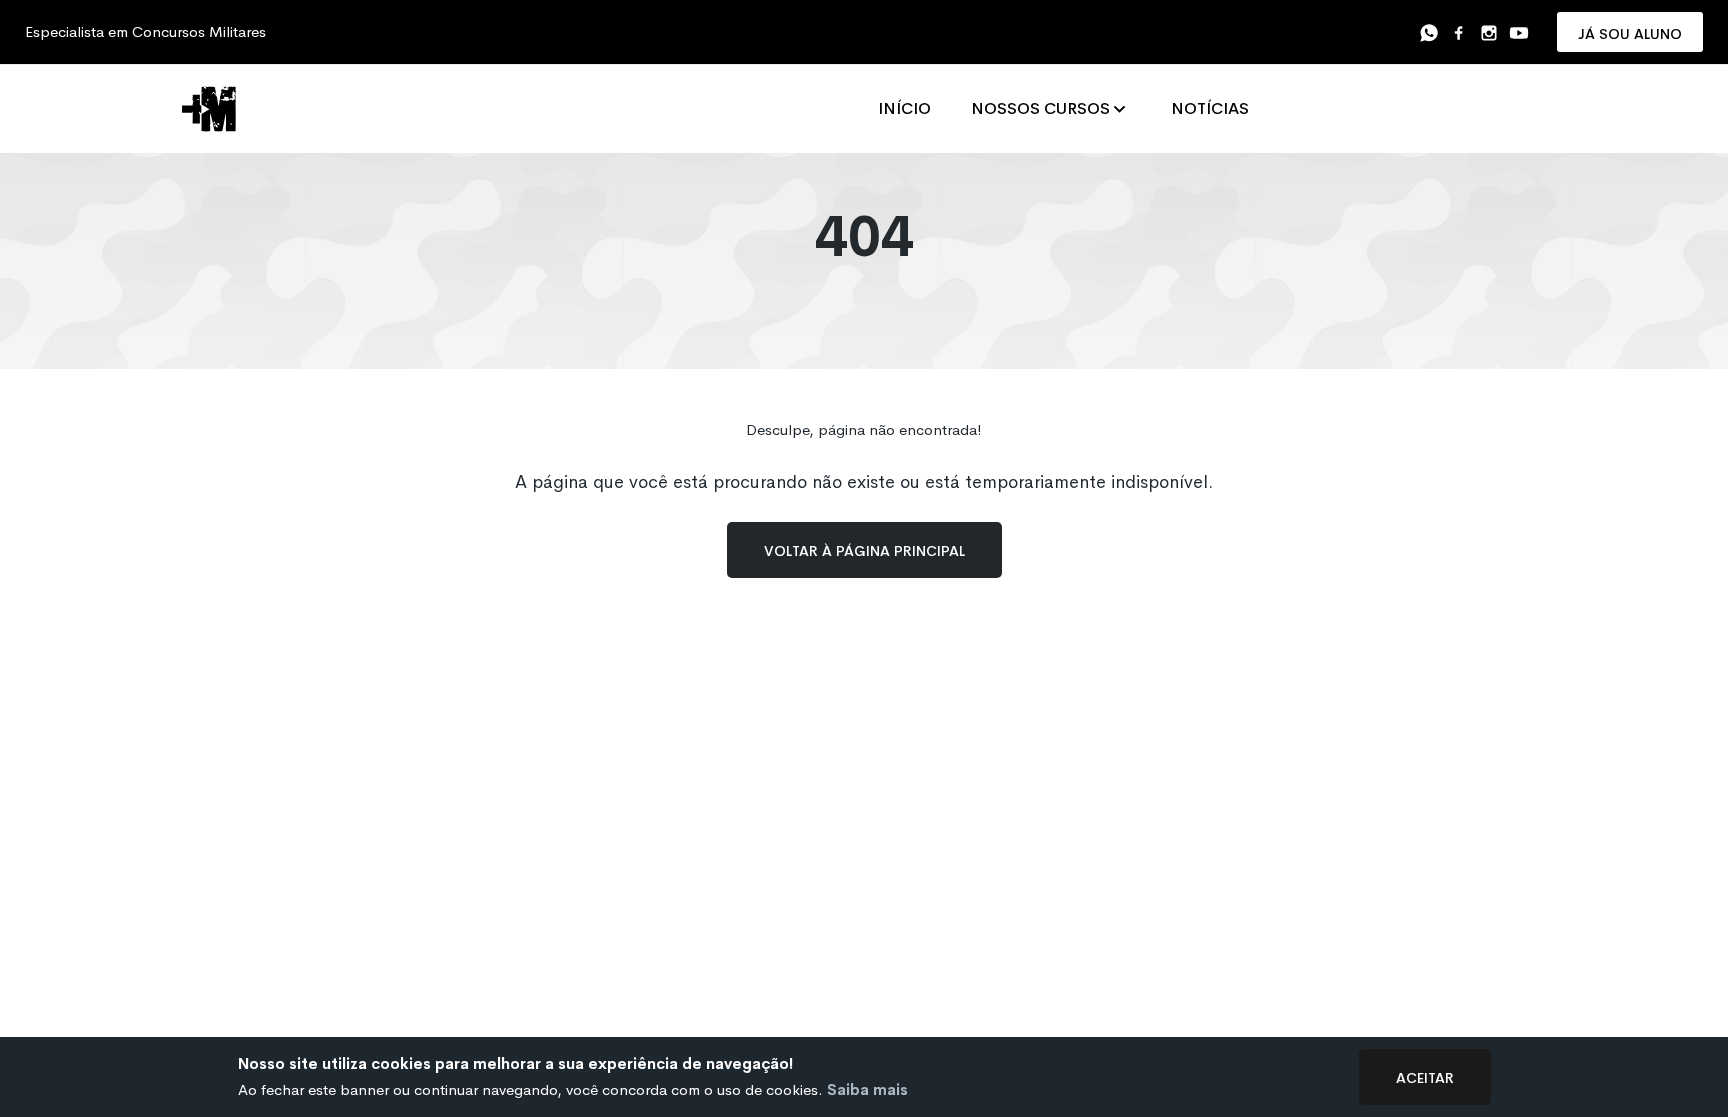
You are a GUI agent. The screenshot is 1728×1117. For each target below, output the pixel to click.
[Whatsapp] (1429, 32)
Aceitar (1425, 1076)
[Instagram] (1489, 32)
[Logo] (214, 109)
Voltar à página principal (864, 549)
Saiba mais (867, 1089)
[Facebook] (1459, 32)
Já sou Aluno (1630, 32)
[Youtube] (1519, 32)
